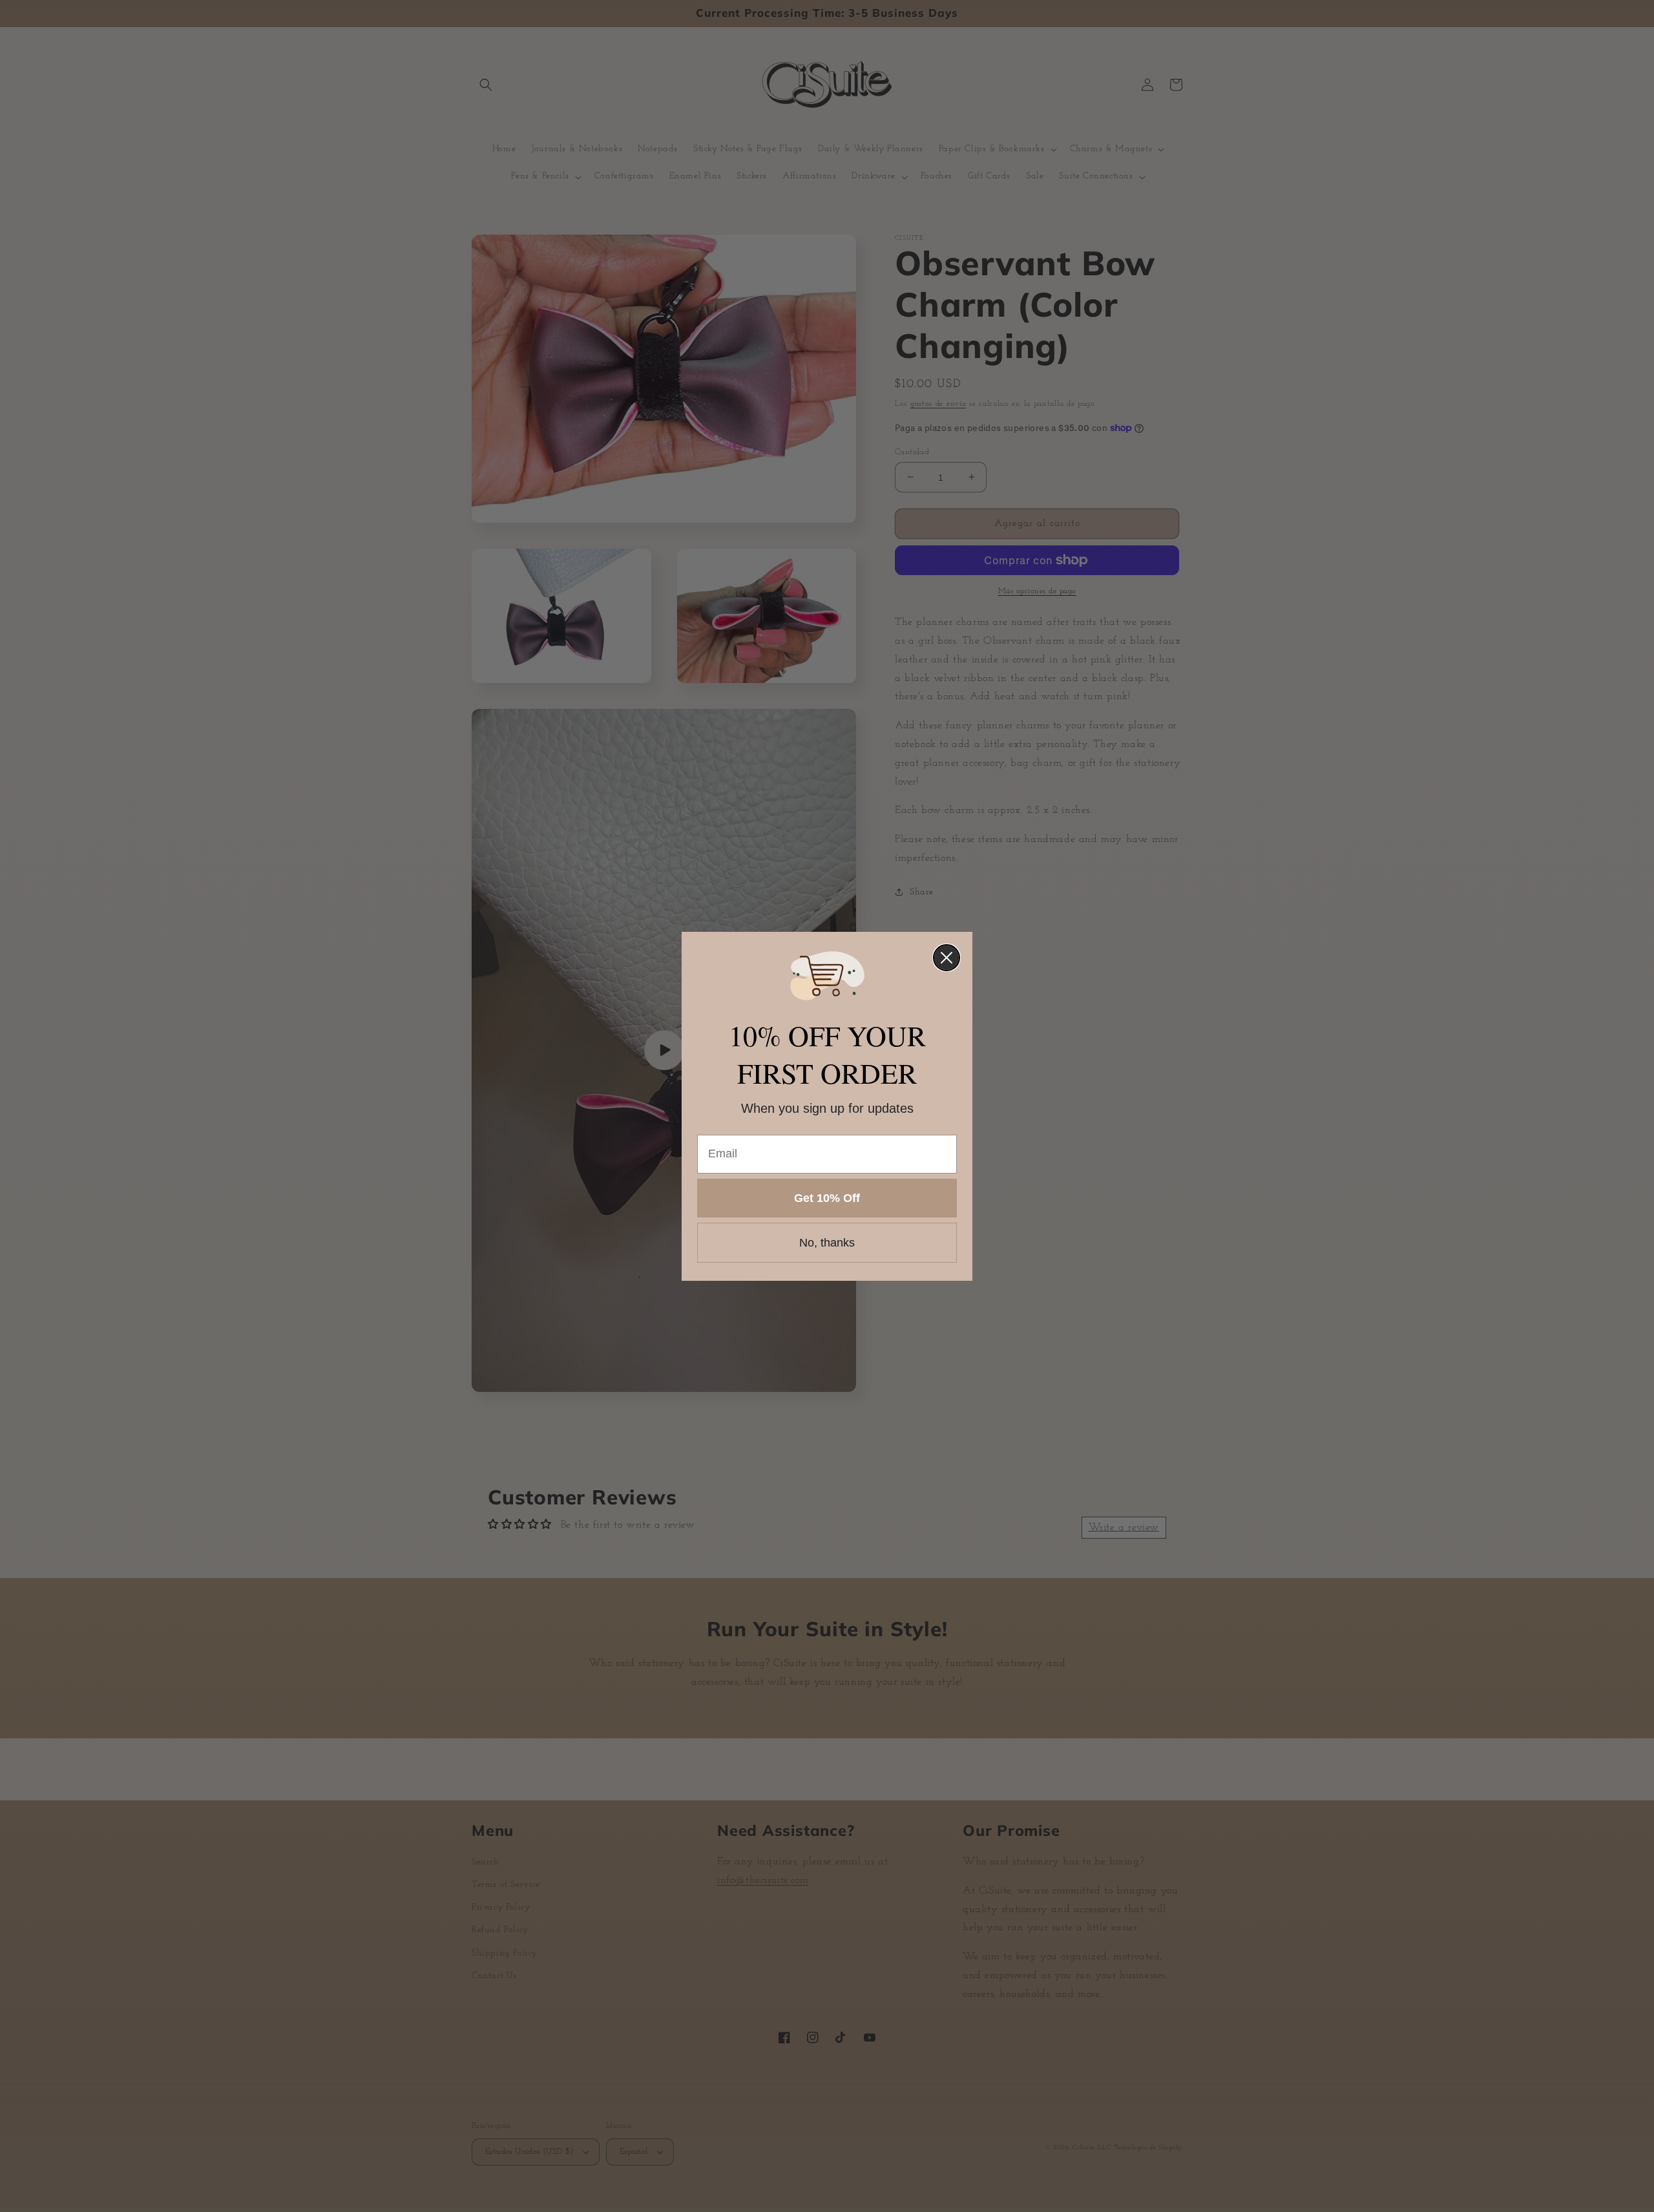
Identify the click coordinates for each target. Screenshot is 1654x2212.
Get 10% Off (827, 1198)
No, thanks (827, 1243)
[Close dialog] (947, 958)
